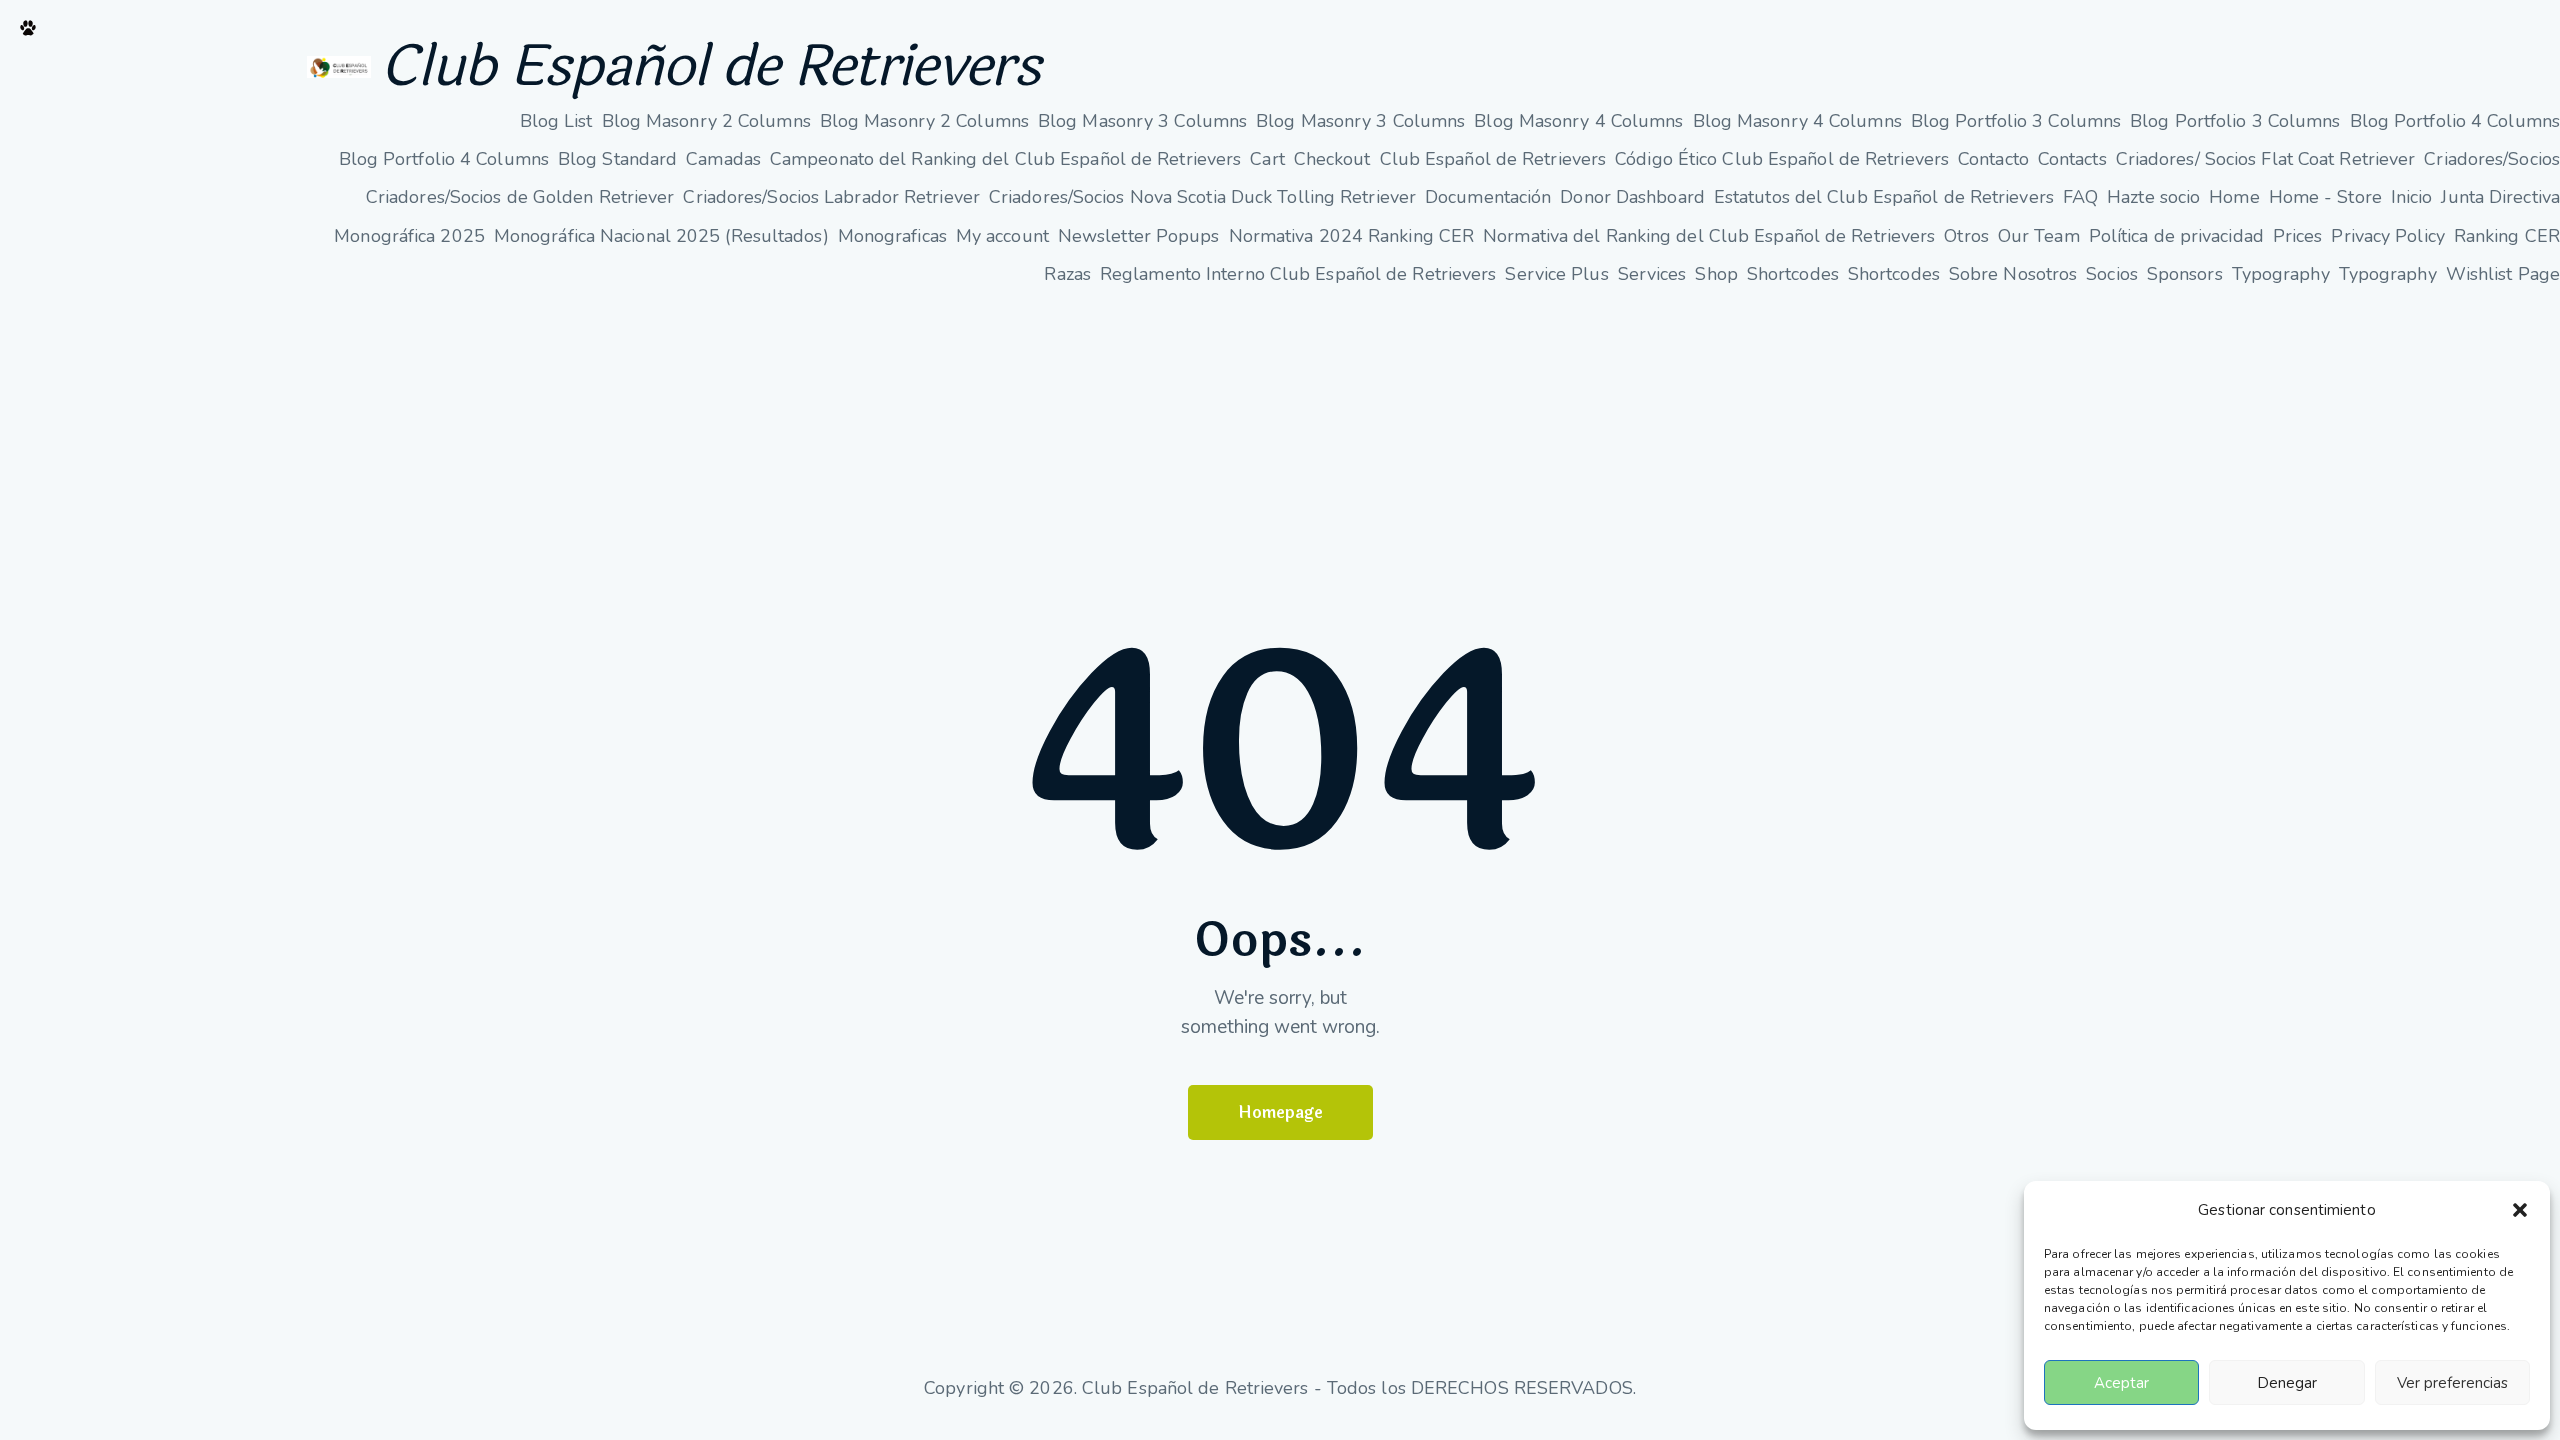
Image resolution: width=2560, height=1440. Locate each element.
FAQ (2080, 197)
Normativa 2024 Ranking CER (1352, 236)
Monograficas (892, 236)
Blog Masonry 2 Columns (706, 121)
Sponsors (2185, 274)
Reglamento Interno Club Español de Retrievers (1298, 274)
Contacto (1993, 159)
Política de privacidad (2176, 236)
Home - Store (2325, 197)
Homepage (1280, 1112)
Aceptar (2121, 1383)
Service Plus (1556, 274)
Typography (2281, 274)
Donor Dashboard (1632, 197)
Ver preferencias (2452, 1383)
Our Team (2039, 236)
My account (1002, 236)
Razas (1067, 274)
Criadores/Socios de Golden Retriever (520, 197)
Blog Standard (617, 159)
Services (1652, 274)
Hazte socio (2153, 197)
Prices (2298, 236)
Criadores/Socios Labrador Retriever (831, 197)
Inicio (2412, 197)
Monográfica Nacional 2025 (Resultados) (661, 236)
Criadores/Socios (2492, 159)
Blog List (556, 121)
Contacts (2072, 159)
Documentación (1488, 197)
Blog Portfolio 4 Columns (2455, 121)
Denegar (2287, 1383)
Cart (1267, 159)
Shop (1716, 274)
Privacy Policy (2387, 236)
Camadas (723, 159)
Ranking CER (2507, 236)
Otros (1966, 236)
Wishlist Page (2503, 274)
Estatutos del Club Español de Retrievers (1884, 197)
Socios (2112, 274)
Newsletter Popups (1139, 236)
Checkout (1332, 159)
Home (2234, 197)
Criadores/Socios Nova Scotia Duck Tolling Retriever (1202, 197)
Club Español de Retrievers (710, 67)
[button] (2520, 1210)
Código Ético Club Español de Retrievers (1782, 159)
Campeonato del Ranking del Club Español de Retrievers (1005, 159)
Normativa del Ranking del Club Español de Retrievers (1709, 236)
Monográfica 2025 (409, 236)
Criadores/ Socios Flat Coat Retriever (2266, 159)
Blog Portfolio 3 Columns (2016, 121)
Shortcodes (1793, 274)
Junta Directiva (2500, 197)
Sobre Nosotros (2013, 274)
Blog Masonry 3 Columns (1142, 121)
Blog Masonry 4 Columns (1578, 121)
